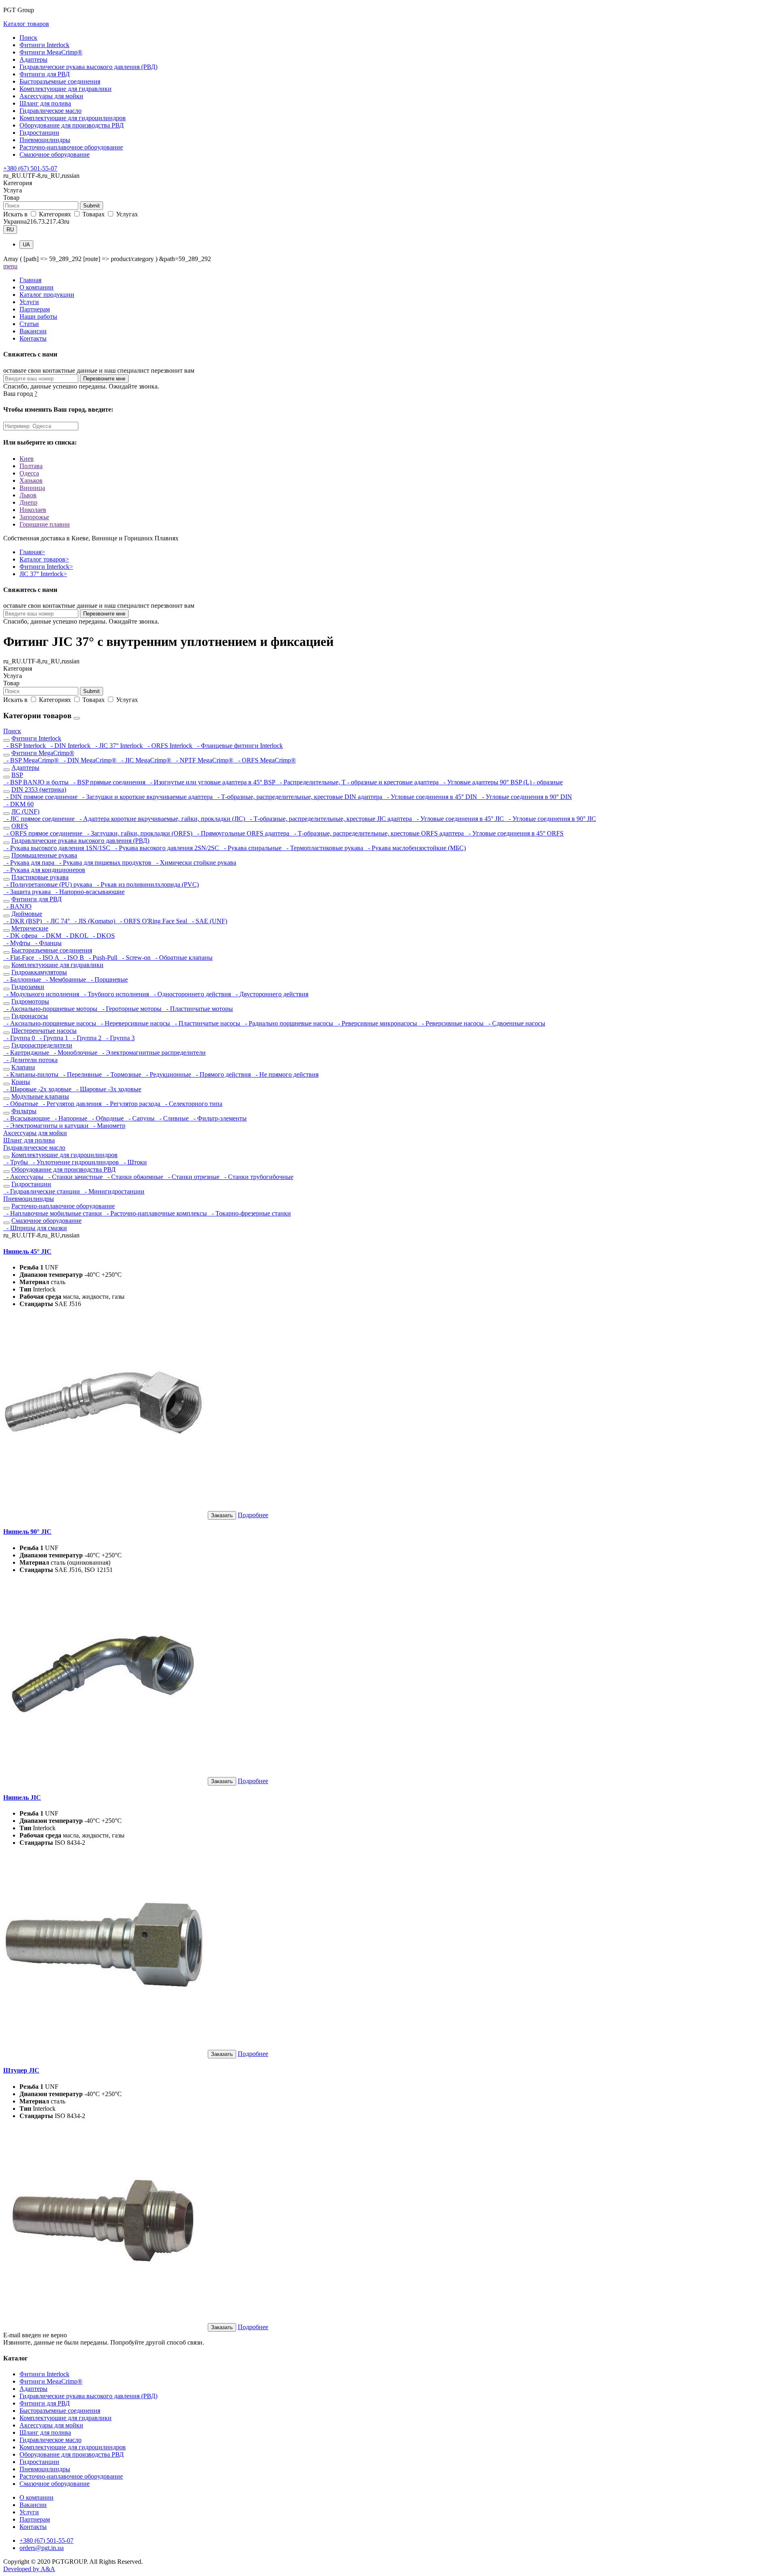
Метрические (30, 928)
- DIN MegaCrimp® (89, 760)
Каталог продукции (47, 295)
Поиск (28, 38)
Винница (32, 488)
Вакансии (33, 331)
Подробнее (253, 1515)
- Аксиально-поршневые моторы (51, 1009)
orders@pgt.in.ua (42, 2548)
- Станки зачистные (75, 1177)
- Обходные (107, 1118)
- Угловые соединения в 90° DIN (525, 797)
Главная (30, 280)
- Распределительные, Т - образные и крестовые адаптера (358, 782)
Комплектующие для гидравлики (66, 89)
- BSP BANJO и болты (37, 782)
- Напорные (70, 1118)
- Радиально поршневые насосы (288, 1023)
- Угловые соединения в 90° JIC (551, 819)
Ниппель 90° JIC (27, 1532)
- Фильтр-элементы (218, 1118)
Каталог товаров (26, 24)
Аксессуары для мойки (51, 96)
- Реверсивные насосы (452, 1023)
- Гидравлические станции (42, 1191)
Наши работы (38, 316)
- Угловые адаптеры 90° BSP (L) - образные (501, 782)
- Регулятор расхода (132, 1104)
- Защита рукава (28, 892)
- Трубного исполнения (116, 994)
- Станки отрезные (193, 1177)
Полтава (31, 466)
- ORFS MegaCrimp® (265, 760)
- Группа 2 (86, 1038)
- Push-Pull (102, 958)
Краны (21, 1082)
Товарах (94, 214)
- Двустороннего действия (270, 994)
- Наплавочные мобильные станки (53, 1213)
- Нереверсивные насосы (135, 1023)
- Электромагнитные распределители (152, 1053)
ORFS (20, 826)
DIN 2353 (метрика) (39, 789)
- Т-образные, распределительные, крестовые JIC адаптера (330, 819)
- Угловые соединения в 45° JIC (459, 819)
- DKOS (102, 936)
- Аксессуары (24, 1177)
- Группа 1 (53, 1038)
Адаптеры (33, 59)
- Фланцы (47, 943)
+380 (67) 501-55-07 (30, 168)
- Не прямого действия (285, 1074)
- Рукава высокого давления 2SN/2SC (166, 848)
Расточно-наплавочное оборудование (71, 147)
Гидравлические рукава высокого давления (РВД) (88, 67)
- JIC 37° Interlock (118, 746)
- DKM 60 (18, 804)
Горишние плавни (45, 524)
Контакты (33, 338)
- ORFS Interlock (169, 746)
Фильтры (24, 1111)
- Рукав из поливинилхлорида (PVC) (146, 884)
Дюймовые (27, 914)
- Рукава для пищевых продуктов (104, 863)
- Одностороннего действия (192, 994)
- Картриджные (27, 1053)
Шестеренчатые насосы (44, 1031)
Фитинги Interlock (44, 45)
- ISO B (73, 958)
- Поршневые (108, 979)
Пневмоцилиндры (45, 140)
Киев (27, 459)
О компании (37, 287)
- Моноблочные (75, 1053)
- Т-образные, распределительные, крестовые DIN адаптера (299, 797)
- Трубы (16, 1162)
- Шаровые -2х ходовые (38, 1089)
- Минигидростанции (113, 1191)
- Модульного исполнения (42, 994)
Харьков (31, 480)
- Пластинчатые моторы (198, 1009)
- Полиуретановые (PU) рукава (48, 884)
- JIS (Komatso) (94, 921)
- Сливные (173, 1118)
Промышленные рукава (44, 855)
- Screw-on (136, 958)
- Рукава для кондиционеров (44, 870)
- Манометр (108, 1126)
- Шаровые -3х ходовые (107, 1089)
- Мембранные (65, 979)
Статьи (29, 324)
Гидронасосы (30, 1016)
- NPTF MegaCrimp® (204, 760)
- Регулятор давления (71, 1104)
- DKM (51, 936)
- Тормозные (123, 1074)
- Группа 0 (20, 1038)
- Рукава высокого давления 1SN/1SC (58, 848)
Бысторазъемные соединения (60, 81)
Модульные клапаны (40, 1096)
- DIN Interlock (70, 746)
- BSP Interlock (25, 746)
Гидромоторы (30, 1001)
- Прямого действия (223, 1074)
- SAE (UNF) (208, 921)
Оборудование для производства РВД (72, 125)
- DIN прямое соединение (41, 797)
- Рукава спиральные (252, 848)
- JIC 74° (57, 921)
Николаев (33, 510)
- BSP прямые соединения (109, 782)
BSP (17, 775)
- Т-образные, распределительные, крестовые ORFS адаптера (378, 833)
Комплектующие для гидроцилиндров (73, 118)
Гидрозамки (28, 987)
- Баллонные (23, 979)
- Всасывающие (27, 1118)
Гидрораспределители (42, 1045)
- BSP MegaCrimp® (32, 760)
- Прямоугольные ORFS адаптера (242, 833)
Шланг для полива (45, 103)
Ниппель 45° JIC (27, 1251)
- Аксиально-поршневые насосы (51, 1023)
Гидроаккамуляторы (39, 972)
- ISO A (48, 958)
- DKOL (76, 936)
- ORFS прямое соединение (44, 833)
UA (26, 245)
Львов (28, 495)
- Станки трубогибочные (257, 1177)
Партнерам (35, 309)
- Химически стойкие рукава (195, 863)
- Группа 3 (119, 1038)
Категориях (55, 214)
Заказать (222, 1515)
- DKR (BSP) (23, 921)
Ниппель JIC (22, 1798)
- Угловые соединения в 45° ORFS (514, 833)
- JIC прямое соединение (40, 819)
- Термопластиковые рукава (324, 848)
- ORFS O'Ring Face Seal (153, 921)
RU (10, 230)
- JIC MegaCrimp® (145, 760)
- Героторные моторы (131, 1009)
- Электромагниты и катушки (47, 1126)
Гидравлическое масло (51, 111)
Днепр (28, 502)
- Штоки (134, 1162)
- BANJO (17, 906)
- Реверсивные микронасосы (377, 1023)
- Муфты (18, 943)
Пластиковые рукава (40, 877)
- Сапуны (141, 1118)
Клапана (23, 1067)
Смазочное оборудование (55, 154)
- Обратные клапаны (182, 958)
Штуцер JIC (21, 2070)
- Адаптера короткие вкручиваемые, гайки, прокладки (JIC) (161, 819)
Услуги (29, 302)
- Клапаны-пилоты (32, 1074)
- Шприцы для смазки (35, 1228)
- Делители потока (30, 1060)
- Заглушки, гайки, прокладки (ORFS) (139, 833)
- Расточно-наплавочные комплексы (156, 1213)
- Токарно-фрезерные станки (250, 1213)
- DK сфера (21, 936)
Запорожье (34, 517)
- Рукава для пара (30, 863)
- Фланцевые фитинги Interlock (238, 746)
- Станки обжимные (134, 1177)
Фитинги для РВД (45, 74)
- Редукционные (168, 1074)
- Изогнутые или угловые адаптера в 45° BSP (212, 782)
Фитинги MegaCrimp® (51, 52)
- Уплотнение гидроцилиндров (75, 1162)
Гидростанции (39, 133)
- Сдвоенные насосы (515, 1023)
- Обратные (22, 1104)
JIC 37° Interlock (43, 574)
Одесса (29, 473)
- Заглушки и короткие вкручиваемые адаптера (147, 797)
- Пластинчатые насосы (207, 1023)
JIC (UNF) (25, 811)
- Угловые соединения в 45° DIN (431, 797)
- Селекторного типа (192, 1104)
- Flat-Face (19, 958)
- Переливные (82, 1074)
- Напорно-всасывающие (88, 892)
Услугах (126, 214)
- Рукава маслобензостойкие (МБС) (415, 848)
